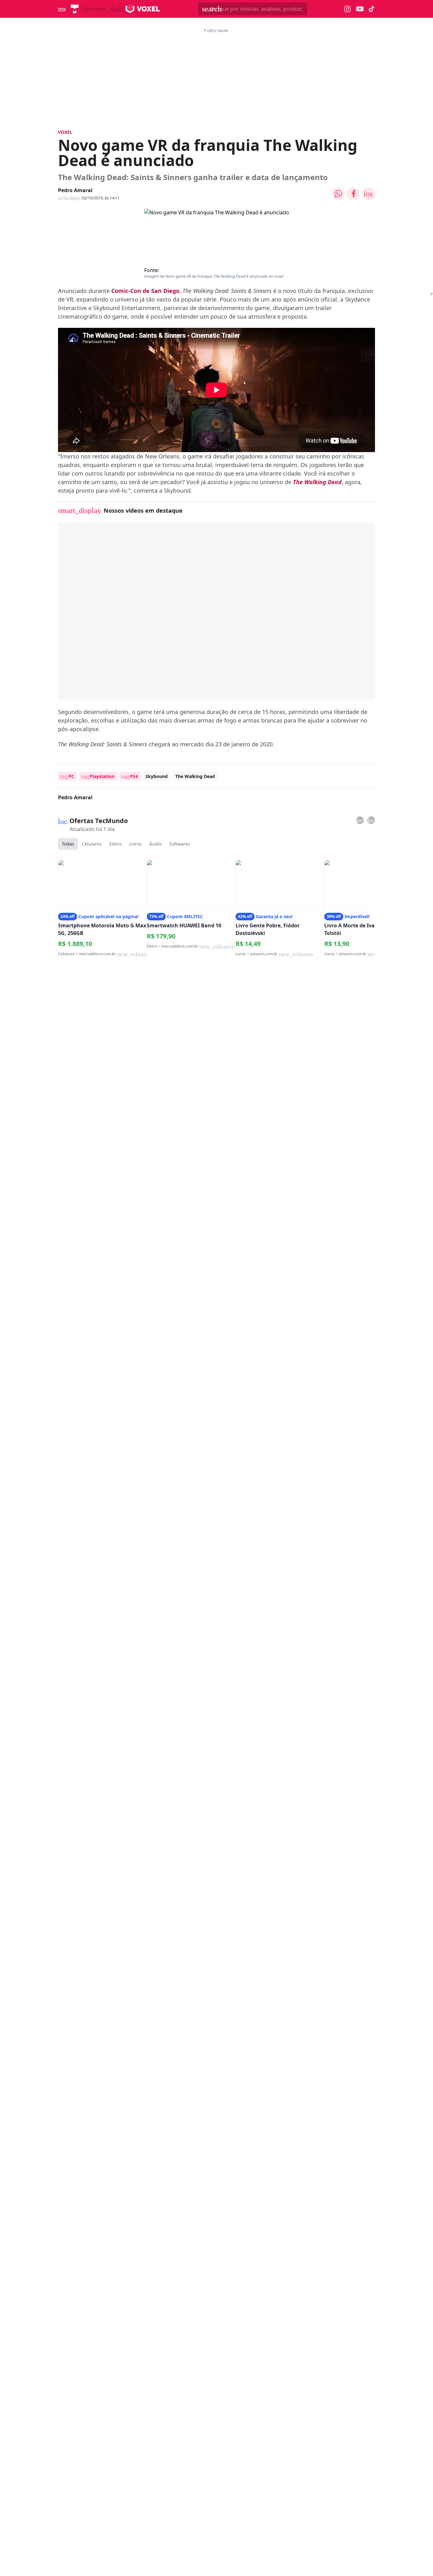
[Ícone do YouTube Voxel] (360, 9)
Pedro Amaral (75, 190)
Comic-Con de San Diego (145, 291)
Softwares (180, 844)
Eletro (116, 844)
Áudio (155, 844)
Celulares (92, 844)
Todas (68, 844)
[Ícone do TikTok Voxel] (372, 9)
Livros (136, 844)
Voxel (65, 132)
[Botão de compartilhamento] (338, 194)
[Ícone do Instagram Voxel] (348, 9)
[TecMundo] (75, 9)
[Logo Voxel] (143, 9)
